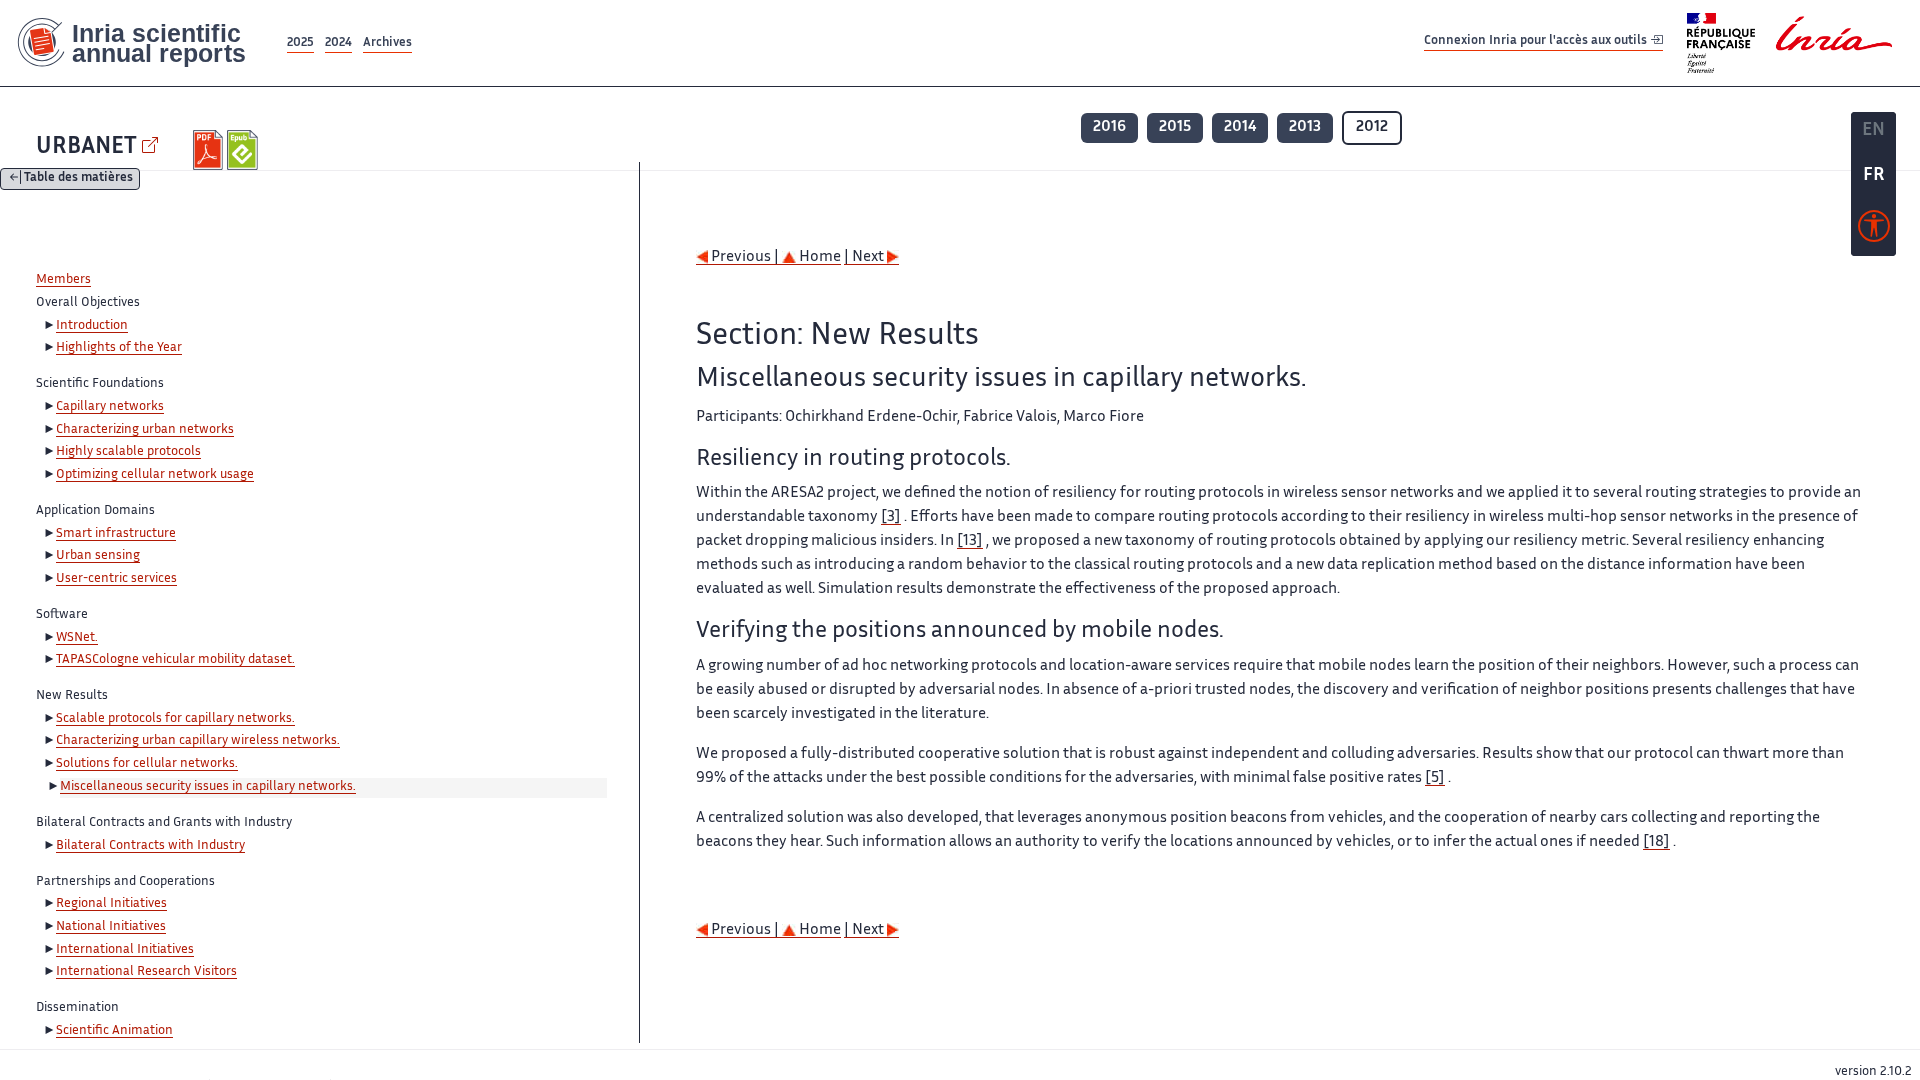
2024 (338, 43)
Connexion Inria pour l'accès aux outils (1537, 42)
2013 (1305, 127)
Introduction (92, 326)
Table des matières (78, 179)
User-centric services (116, 579)
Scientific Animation (114, 1031)
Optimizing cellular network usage (155, 475)
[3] (891, 517)
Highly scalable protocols (128, 452)
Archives (387, 43)
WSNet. (77, 638)
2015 (1175, 127)
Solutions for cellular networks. (147, 764)
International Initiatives (125, 950)
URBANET (86, 147)
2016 (1109, 127)
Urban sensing (98, 556)
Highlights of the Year (119, 348)
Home (818, 257)
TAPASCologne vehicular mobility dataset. (175, 660)
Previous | (745, 257)
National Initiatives (111, 927)
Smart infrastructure (116, 534)
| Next (865, 257)
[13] (970, 541)
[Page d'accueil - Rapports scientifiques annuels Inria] (141, 43)
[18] (1656, 842)
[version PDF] (210, 150)
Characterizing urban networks (145, 430)
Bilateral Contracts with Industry (150, 846)
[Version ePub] (244, 150)
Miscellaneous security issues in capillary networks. (208, 787)
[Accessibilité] (1874, 231)
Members (63, 280)
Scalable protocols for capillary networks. (175, 719)
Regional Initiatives (111, 904)
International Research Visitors (146, 972)
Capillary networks (110, 407)
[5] (1435, 778)
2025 (300, 43)
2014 (1240, 127)
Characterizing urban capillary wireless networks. (198, 741)
